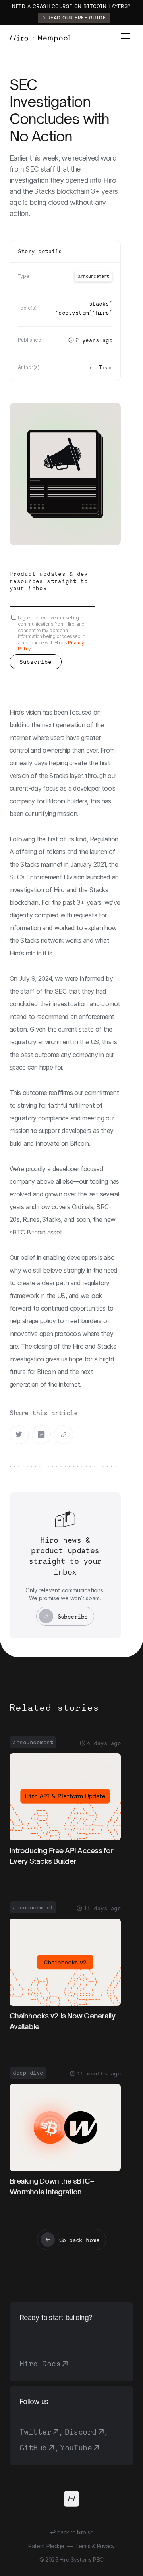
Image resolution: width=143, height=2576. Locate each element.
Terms (83, 2546)
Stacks (99, 303)
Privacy (106, 2546)
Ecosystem (74, 312)
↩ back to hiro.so (71, 2532)
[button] (126, 36)
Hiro (102, 312)
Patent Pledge (46, 2546)
